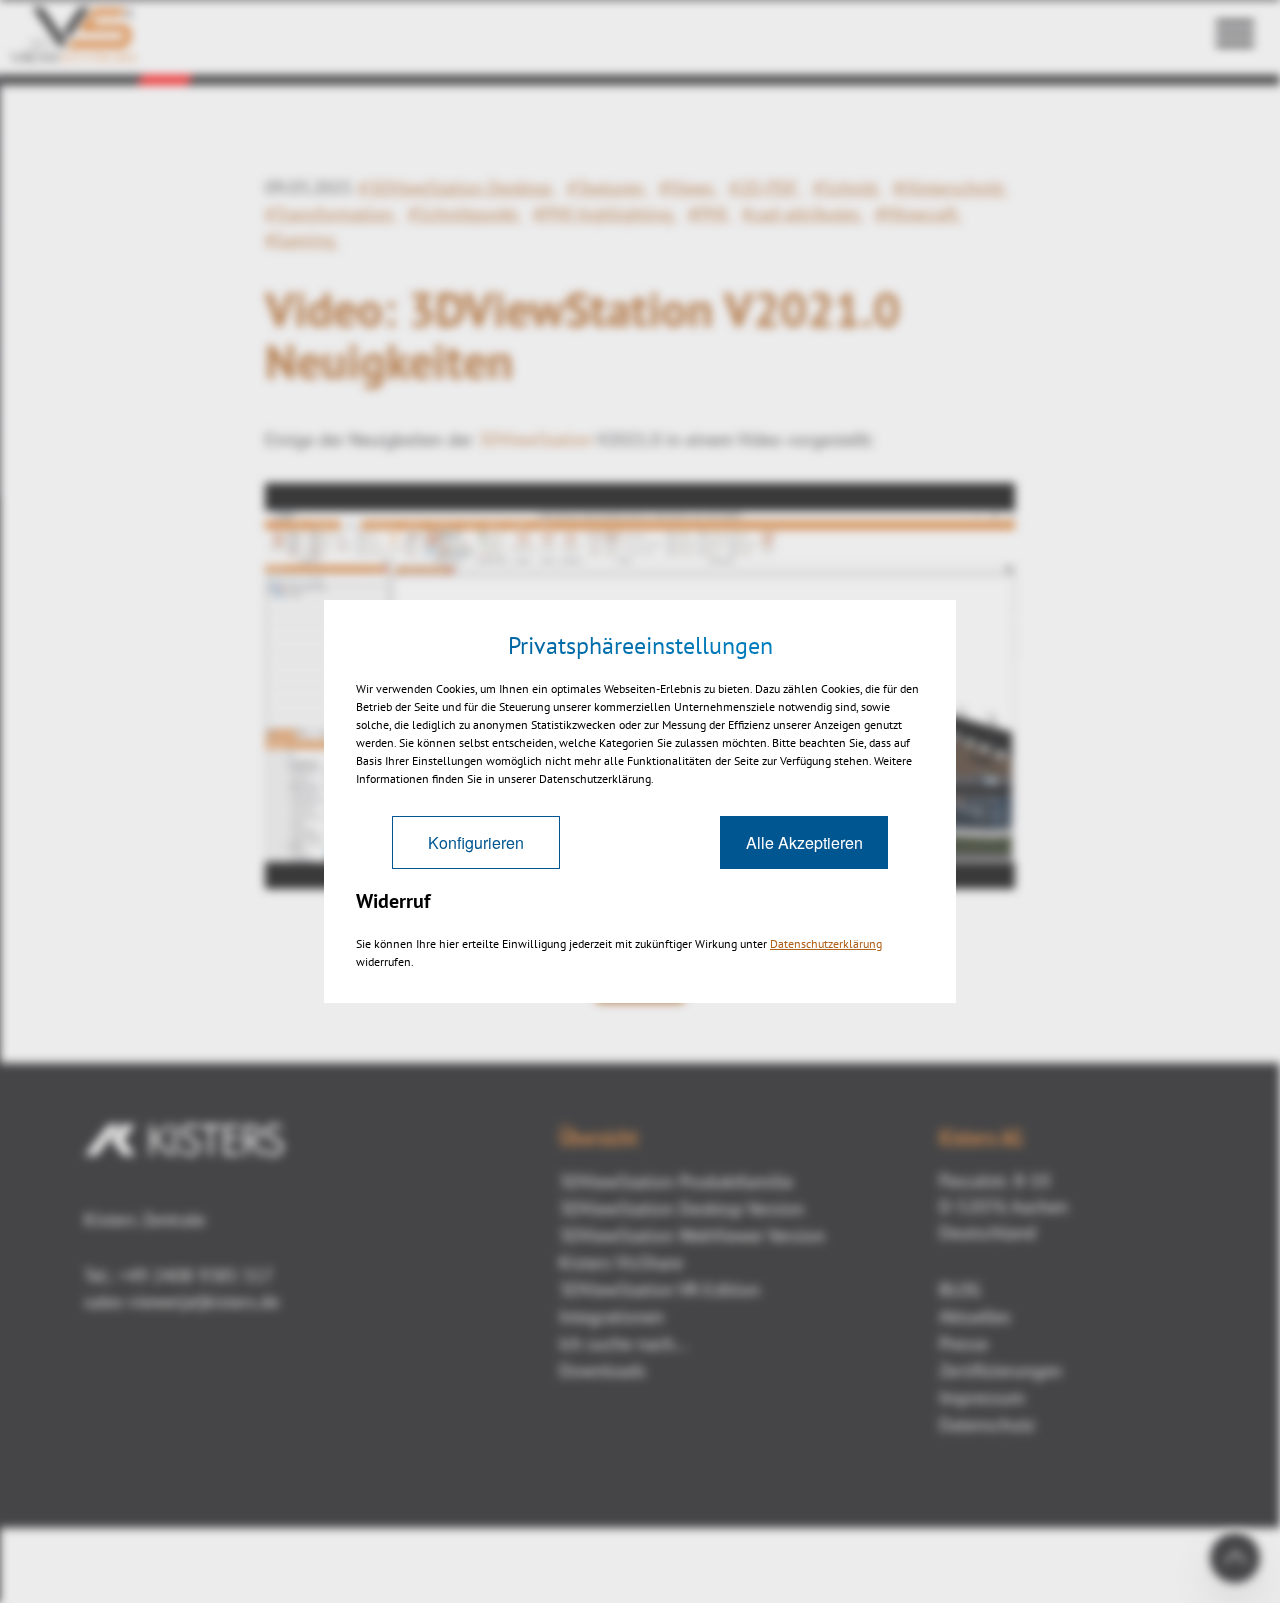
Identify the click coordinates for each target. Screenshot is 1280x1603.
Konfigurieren (476, 842)
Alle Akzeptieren (804, 842)
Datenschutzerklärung (826, 943)
